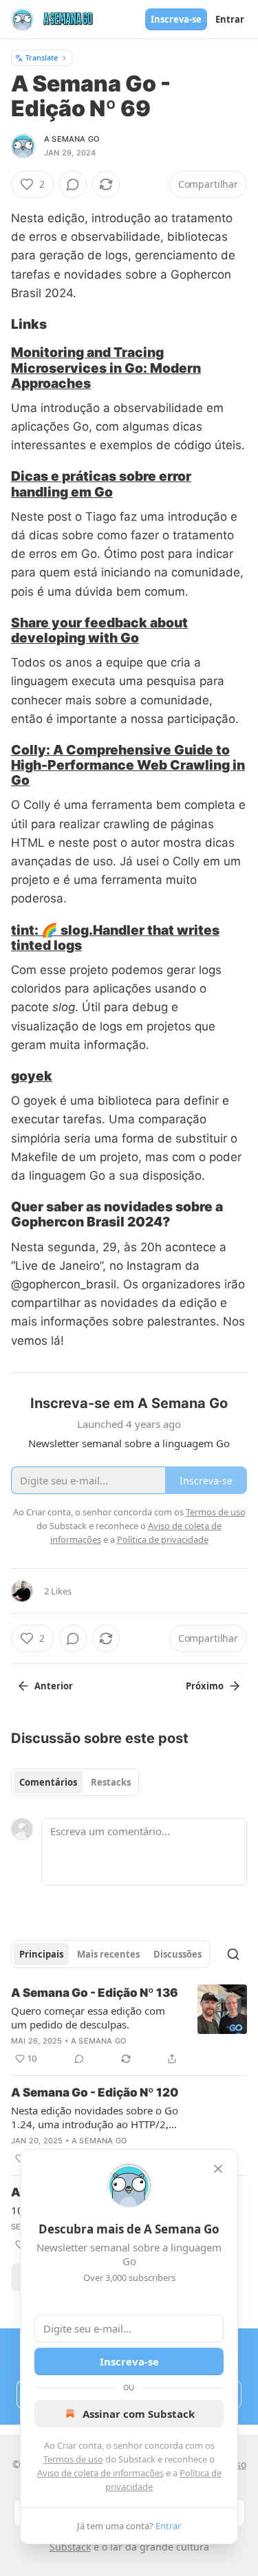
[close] (218, 2169)
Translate (42, 57)
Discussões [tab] (178, 1954)
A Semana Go (72, 139)
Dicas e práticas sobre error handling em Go (101, 484)
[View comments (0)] (73, 184)
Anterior (54, 1686)
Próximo (205, 1686)
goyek (32, 1076)
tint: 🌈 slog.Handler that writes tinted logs (115, 938)
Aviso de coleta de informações (100, 2473)
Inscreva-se (176, 19)
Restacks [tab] (111, 1782)
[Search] (233, 1954)
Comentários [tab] (48, 1782)
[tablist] (75, 1782)
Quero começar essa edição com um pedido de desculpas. (88, 2017)
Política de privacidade (163, 1539)
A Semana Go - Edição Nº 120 (95, 2092)
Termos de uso (73, 2459)
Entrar (230, 19)
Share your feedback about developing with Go (99, 630)
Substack (70, 2547)
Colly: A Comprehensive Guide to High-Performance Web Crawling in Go (128, 765)
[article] (129, 2026)
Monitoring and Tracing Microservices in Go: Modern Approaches (106, 367)
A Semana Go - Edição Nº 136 (95, 1993)
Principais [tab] (41, 1954)
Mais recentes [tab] (108, 1954)
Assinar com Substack (139, 2414)
